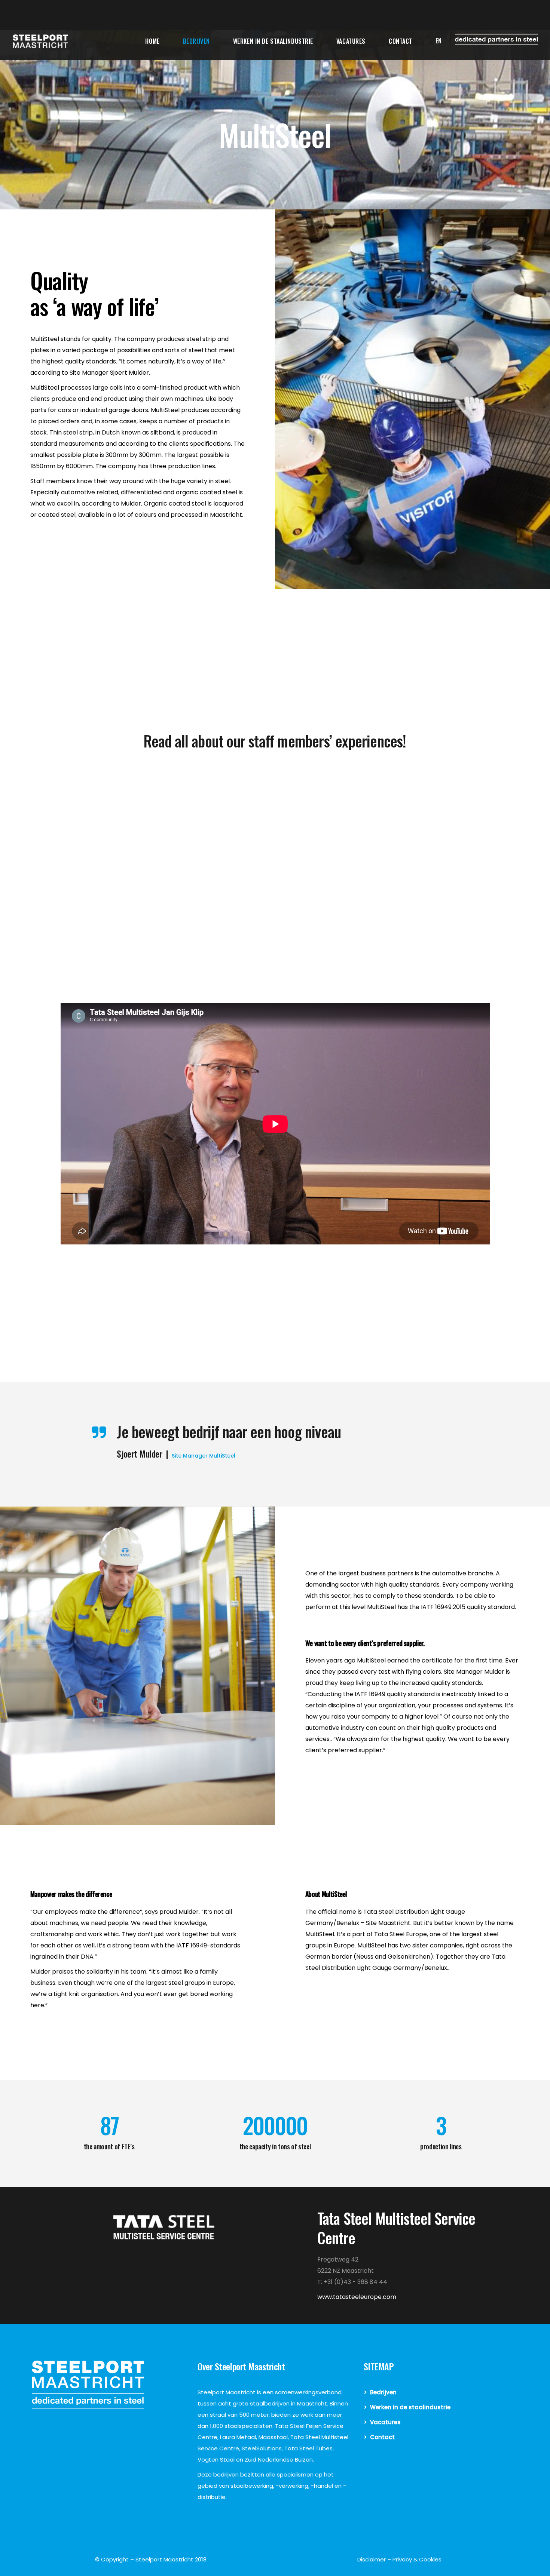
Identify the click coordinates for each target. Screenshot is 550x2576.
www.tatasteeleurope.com (357, 2297)
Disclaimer (372, 2559)
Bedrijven (383, 2392)
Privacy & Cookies (417, 2559)
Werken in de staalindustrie (410, 2407)
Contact (382, 2437)
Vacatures (385, 2422)
